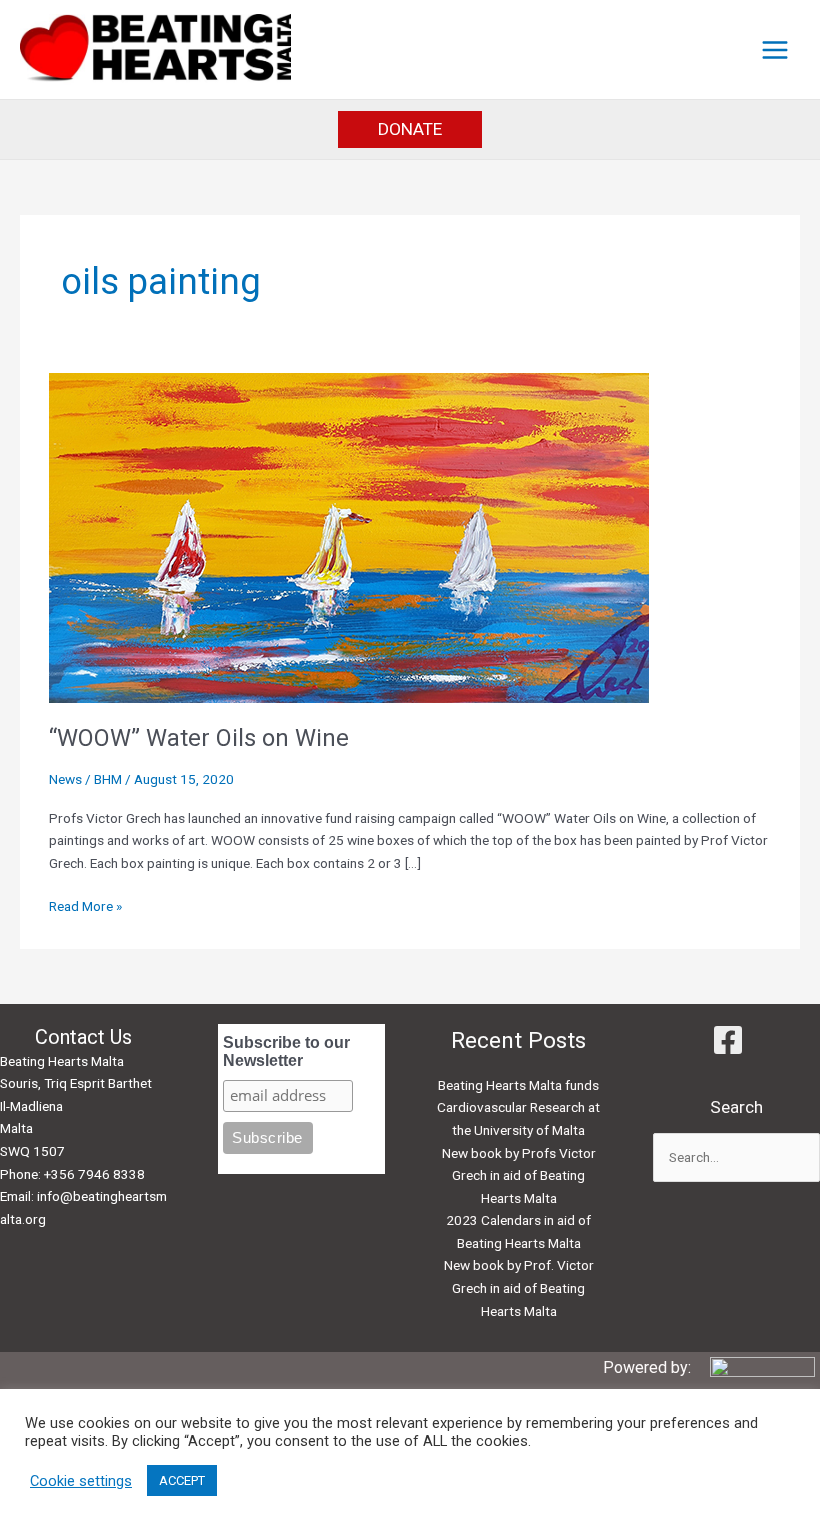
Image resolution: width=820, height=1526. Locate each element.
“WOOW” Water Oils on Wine (199, 738)
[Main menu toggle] (775, 49)
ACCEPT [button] (182, 1480)
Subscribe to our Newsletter (286, 1051)
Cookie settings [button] (81, 1481)
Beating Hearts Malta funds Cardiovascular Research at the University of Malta (518, 1107)
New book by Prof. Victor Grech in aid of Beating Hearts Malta (519, 1287)
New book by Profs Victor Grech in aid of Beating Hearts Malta (519, 1175)
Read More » (85, 907)
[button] (410, 129)
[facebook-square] (736, 1040)
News (65, 779)
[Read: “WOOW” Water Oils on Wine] (349, 536)
